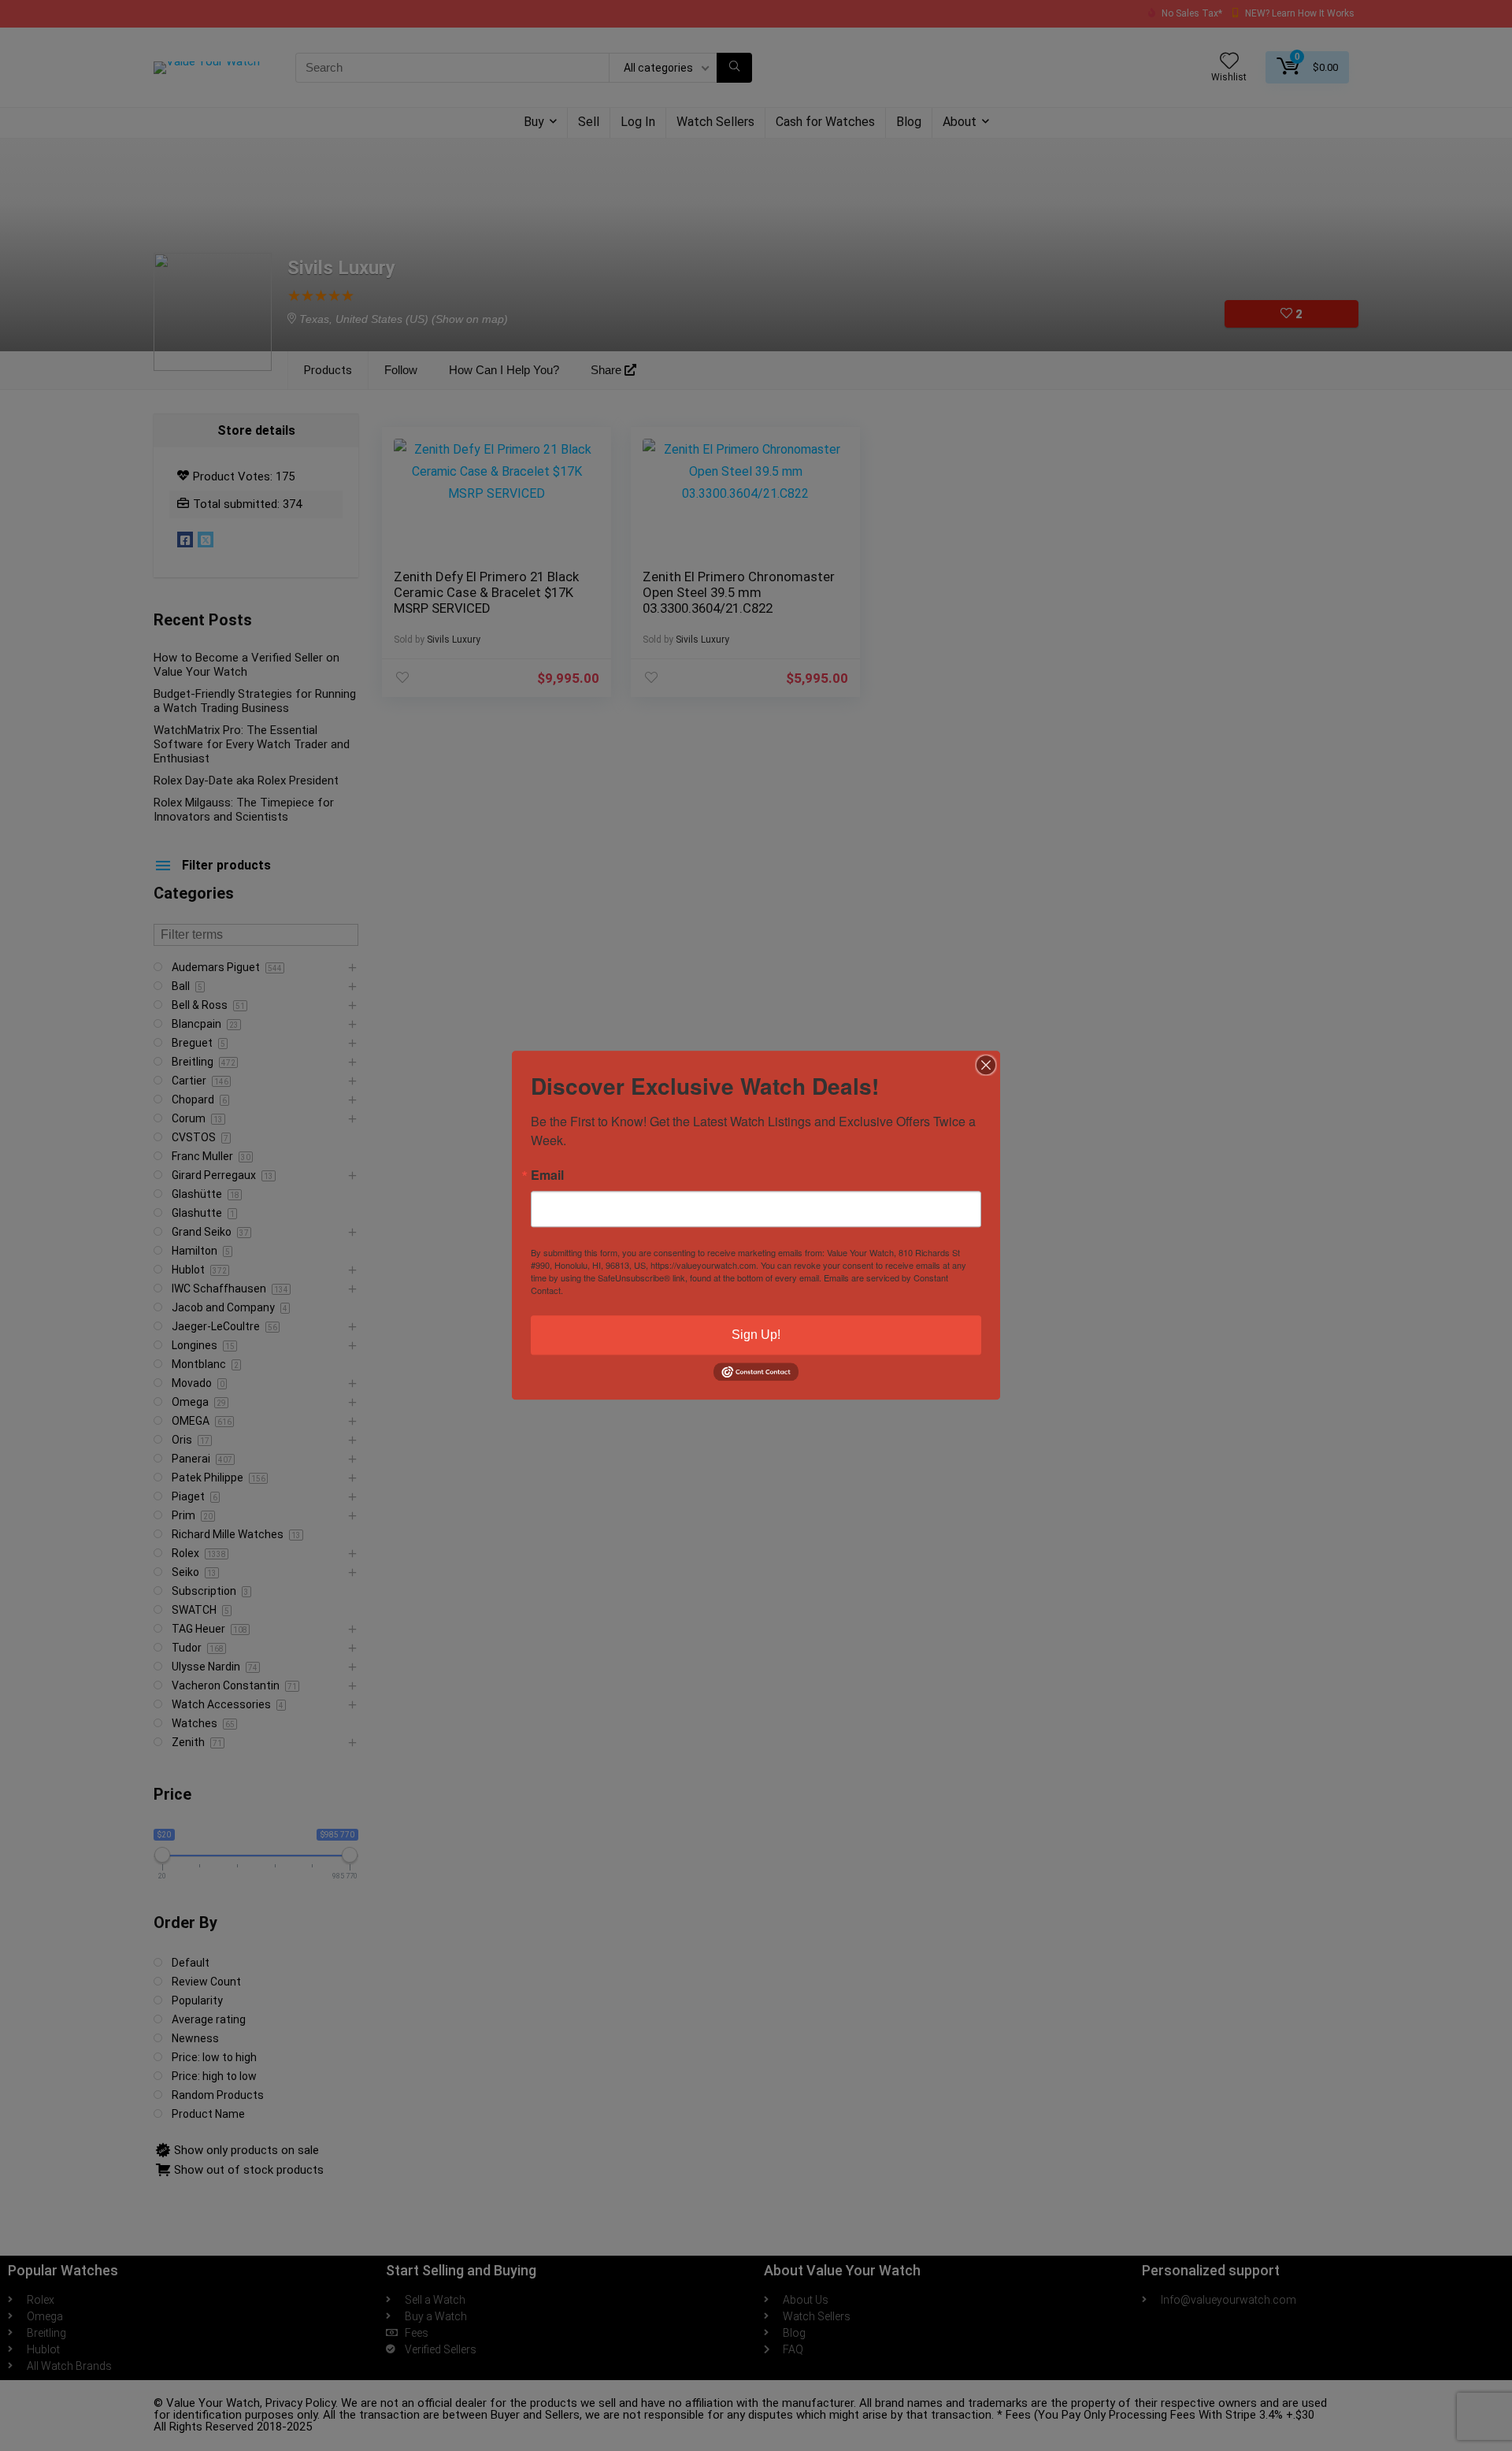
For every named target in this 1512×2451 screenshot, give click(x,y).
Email (547, 1175)
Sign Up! (756, 1335)
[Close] (986, 1065)
